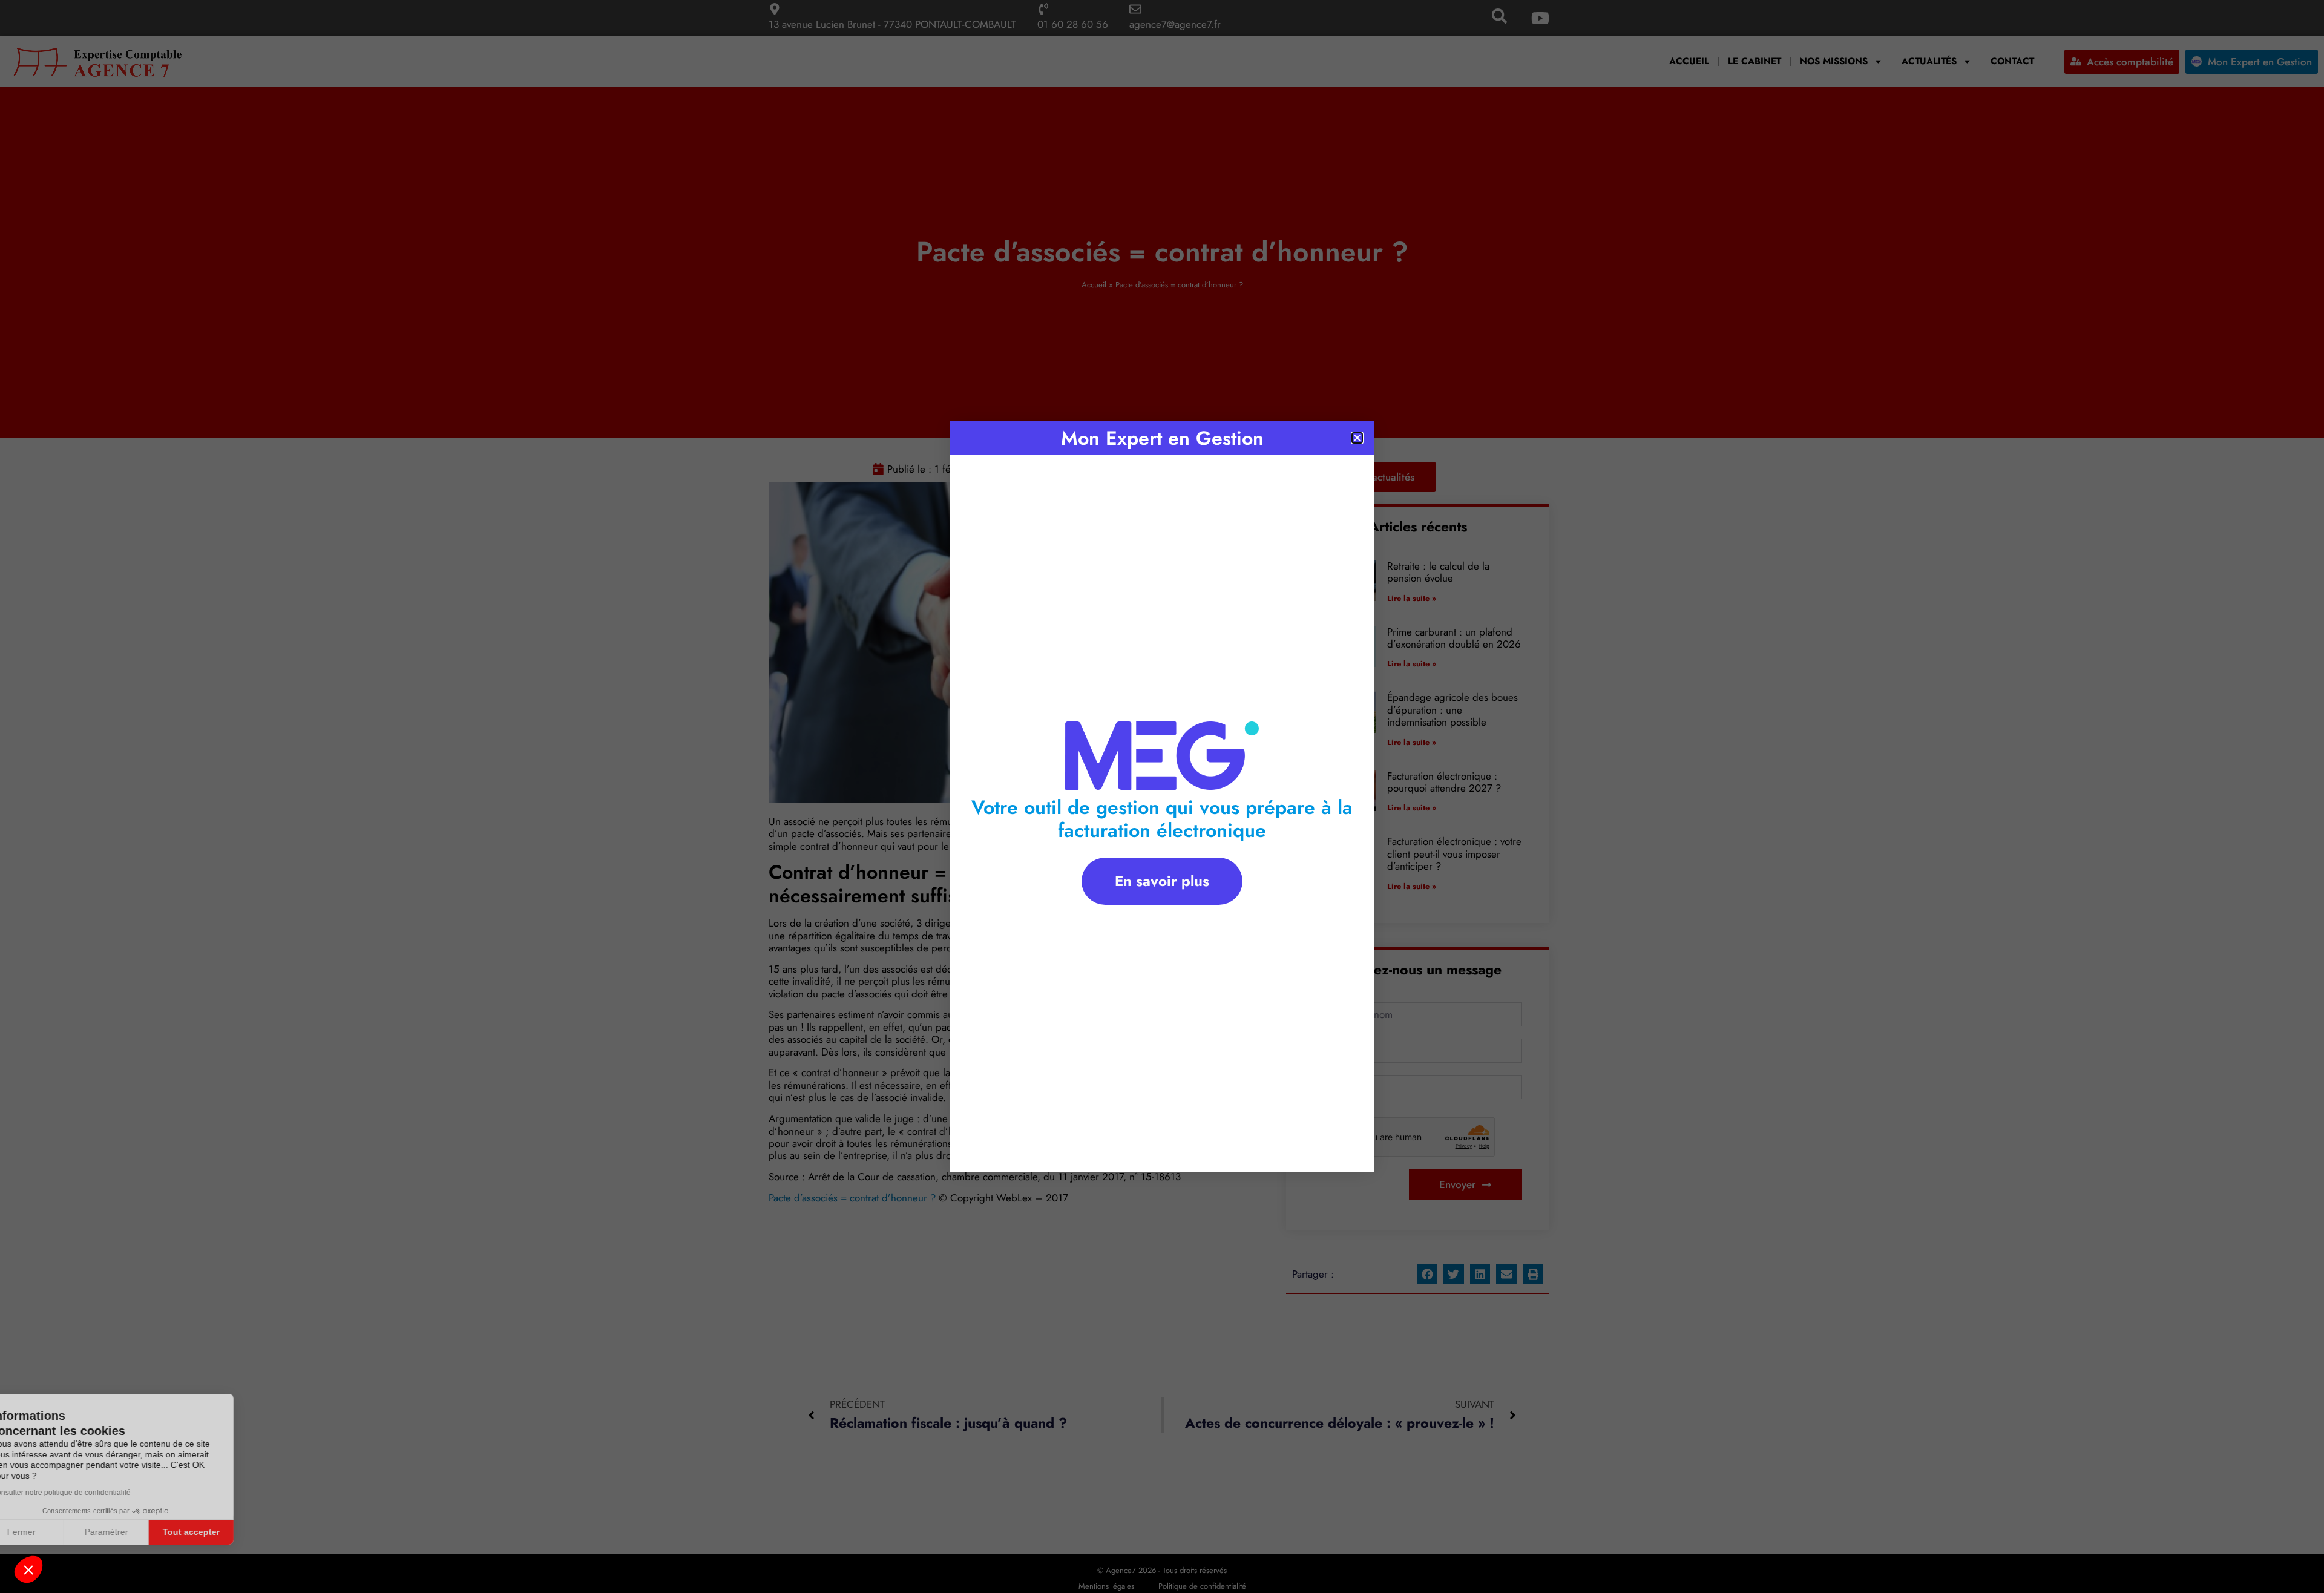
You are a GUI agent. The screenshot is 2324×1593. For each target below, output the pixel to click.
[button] (28, 1569)
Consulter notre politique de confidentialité (94, 1493)
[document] (1162, 796)
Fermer (54, 1532)
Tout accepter (224, 1532)
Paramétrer (139, 1532)
